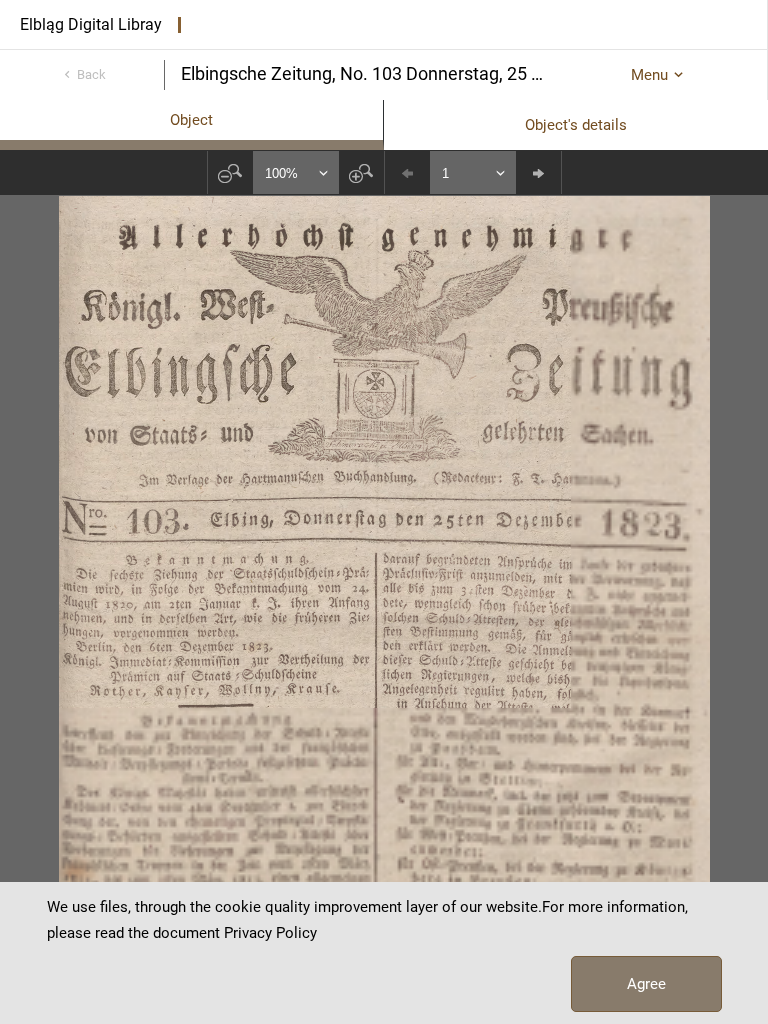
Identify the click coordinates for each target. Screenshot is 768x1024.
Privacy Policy (270, 933)
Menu (649, 75)
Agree (646, 984)
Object (191, 120)
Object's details (576, 125)
